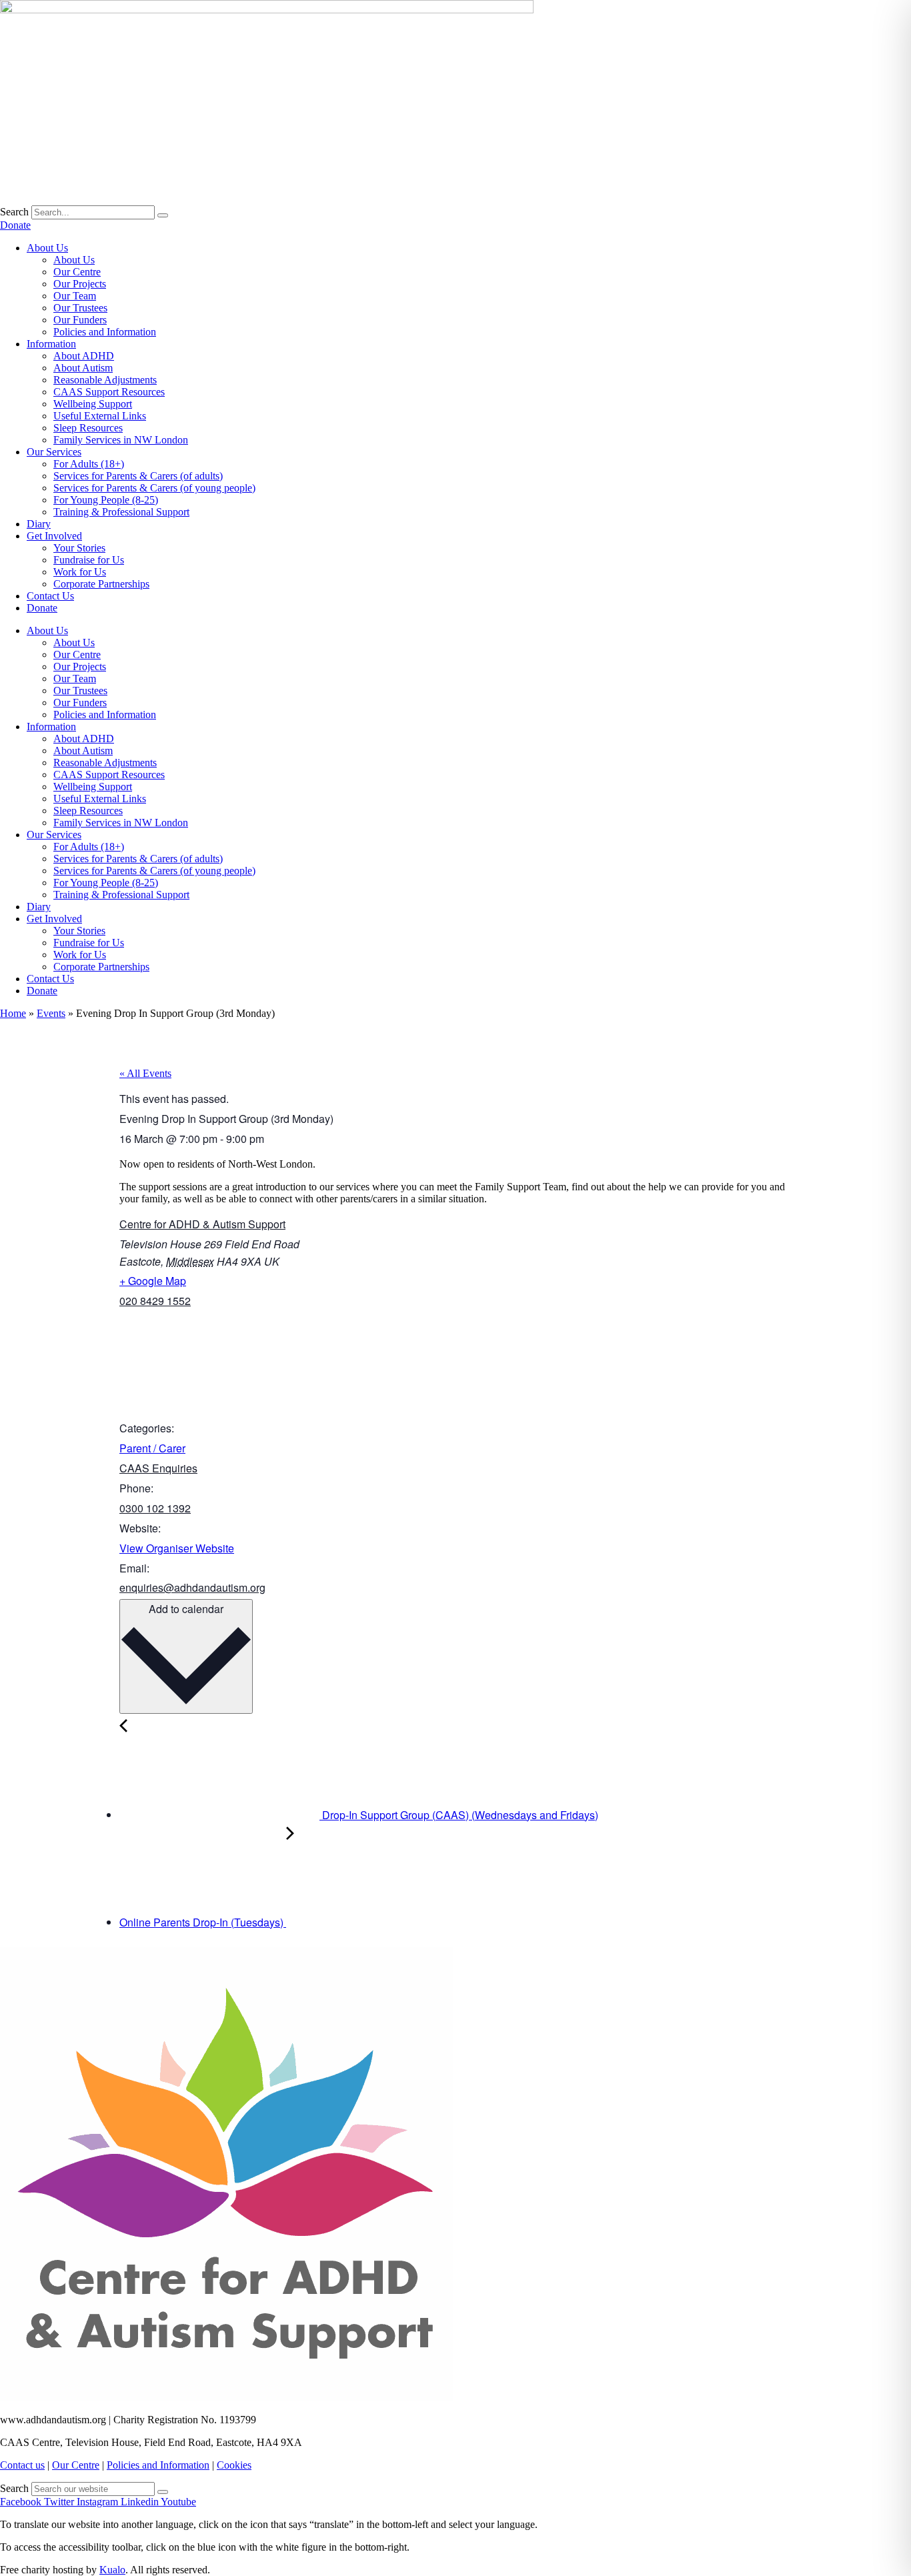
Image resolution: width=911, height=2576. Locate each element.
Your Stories (79, 548)
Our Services (54, 452)
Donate (42, 608)
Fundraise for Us (89, 560)
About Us (47, 248)
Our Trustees (80, 308)
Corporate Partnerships (101, 584)
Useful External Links (100, 416)
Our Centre (77, 272)
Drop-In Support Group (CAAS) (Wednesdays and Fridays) (459, 1815)
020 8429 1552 (155, 1301)
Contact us (22, 2465)
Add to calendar (186, 1609)
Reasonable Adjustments (105, 380)
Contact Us (50, 596)
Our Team (75, 296)
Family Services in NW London (121, 440)
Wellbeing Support (93, 404)
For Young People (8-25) (106, 500)
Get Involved (54, 536)
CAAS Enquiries (158, 1468)
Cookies (234, 2465)
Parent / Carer (152, 1448)
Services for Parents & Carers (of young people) (154, 488)
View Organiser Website (177, 1548)
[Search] (163, 215)
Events (51, 1013)
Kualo (112, 2570)
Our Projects (80, 284)
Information (51, 344)
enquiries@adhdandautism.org (192, 1587)
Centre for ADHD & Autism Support (202, 1224)
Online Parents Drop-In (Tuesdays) (203, 1922)
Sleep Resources (88, 428)
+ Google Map (153, 1281)
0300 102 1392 (155, 1508)
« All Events (145, 1073)
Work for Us (80, 572)
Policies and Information (105, 332)
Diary (39, 524)
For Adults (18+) (89, 464)
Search (14, 212)
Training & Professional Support (121, 512)
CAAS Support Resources (109, 392)
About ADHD (84, 356)
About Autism (83, 368)
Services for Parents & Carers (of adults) (138, 476)
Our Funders (80, 320)
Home (13, 1013)
